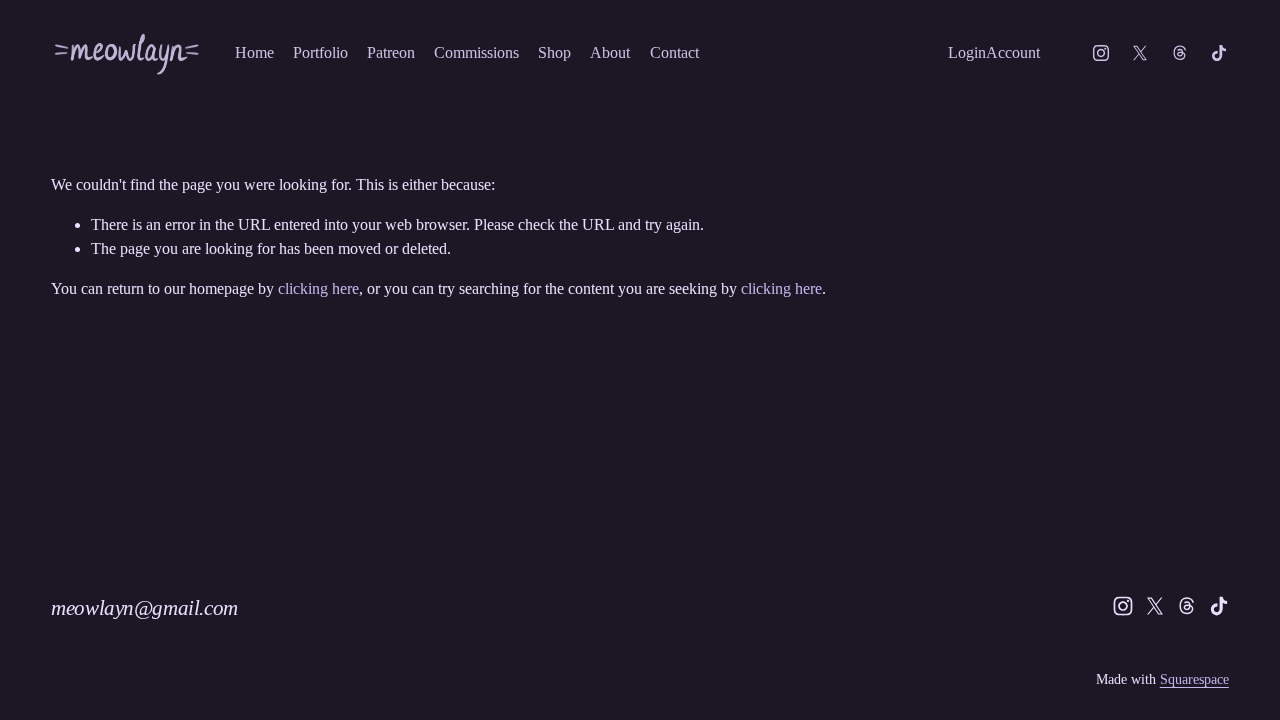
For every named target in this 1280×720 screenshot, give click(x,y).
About (610, 52)
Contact (674, 52)
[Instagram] (1101, 53)
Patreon (391, 52)
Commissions (476, 52)
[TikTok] (1219, 53)
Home (254, 52)
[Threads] (1180, 53)
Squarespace (1194, 679)
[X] (1140, 53)
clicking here (318, 288)
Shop (554, 52)
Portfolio (320, 52)
